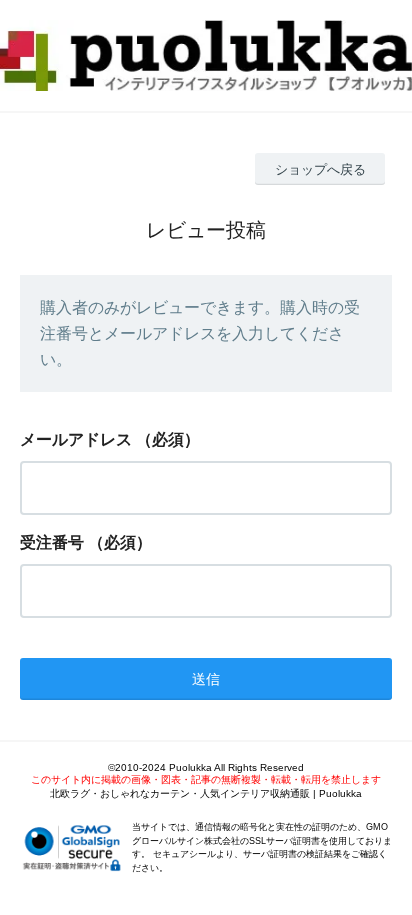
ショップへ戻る (320, 169)
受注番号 (52, 542)
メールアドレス (76, 439)
